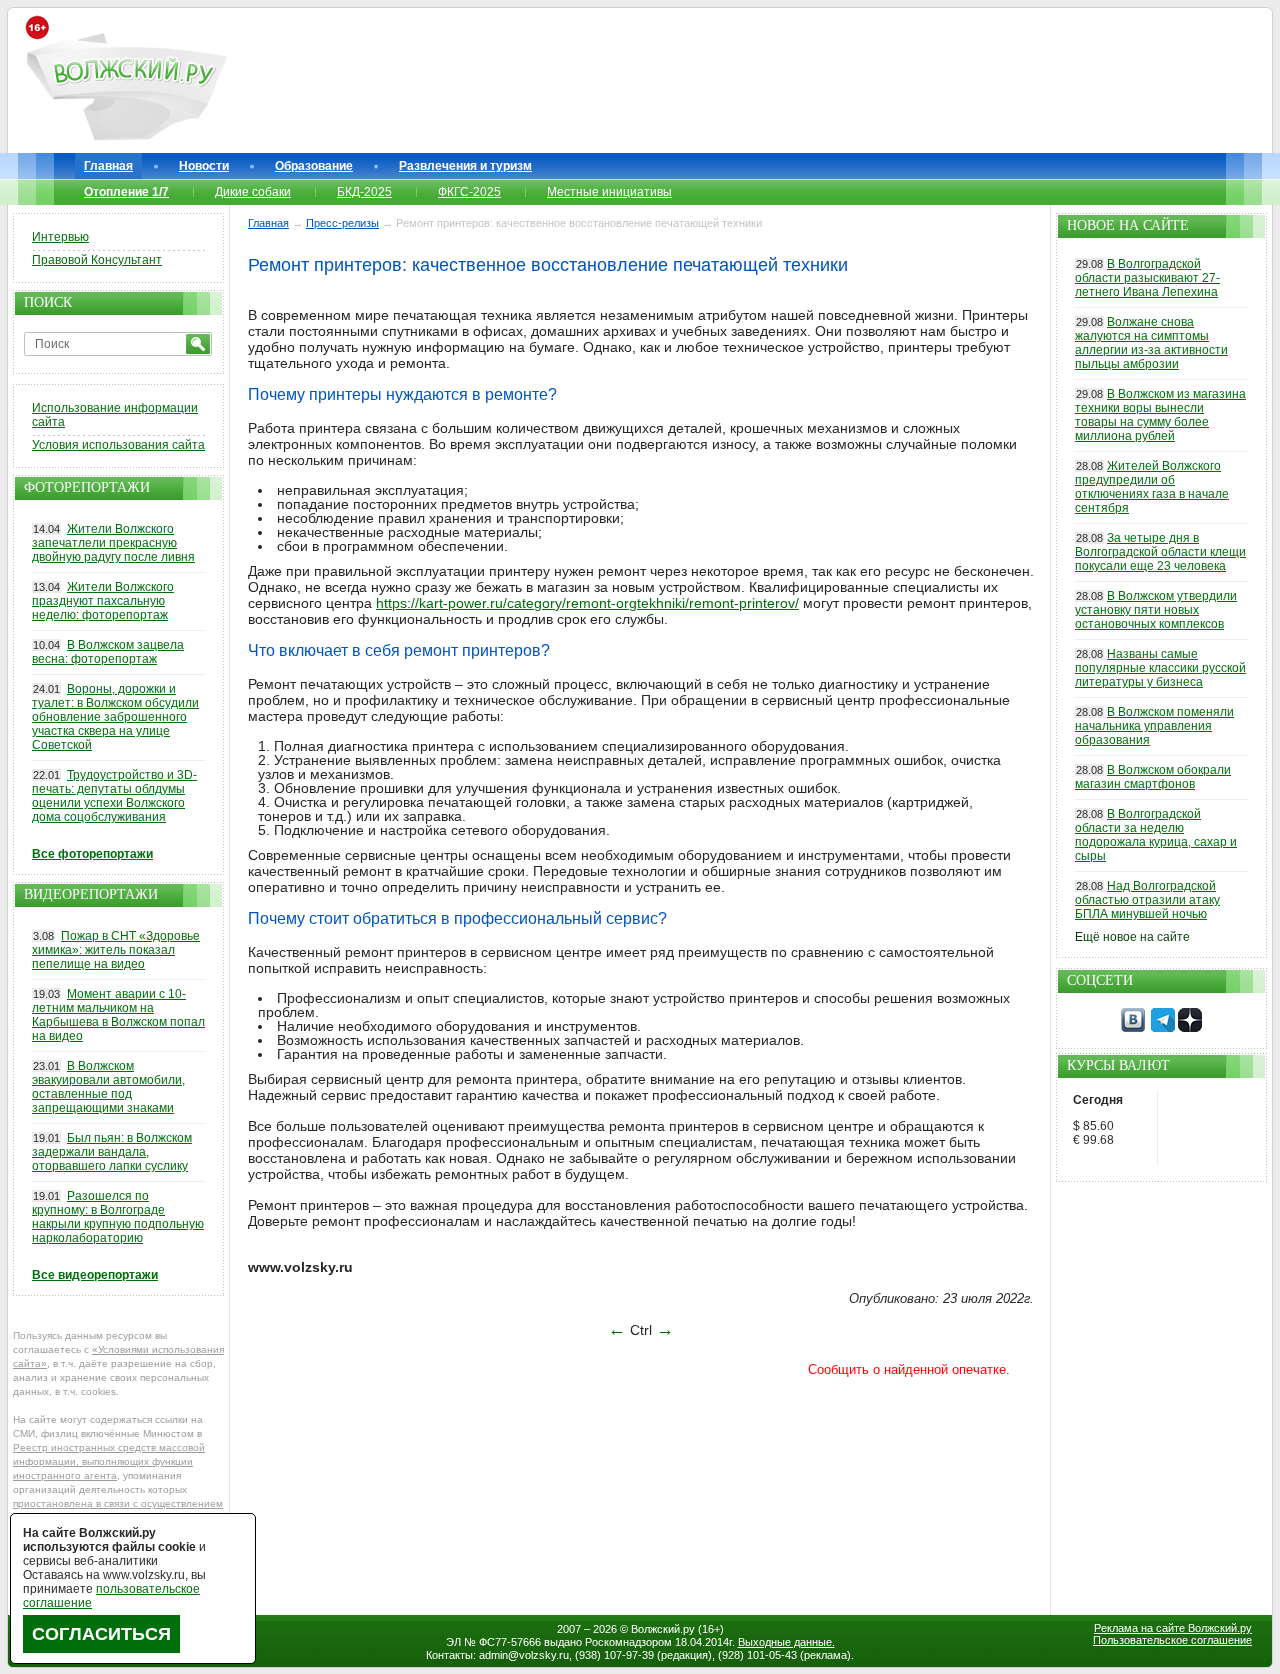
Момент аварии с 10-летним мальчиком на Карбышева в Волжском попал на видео (118, 1015)
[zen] (1190, 1028)
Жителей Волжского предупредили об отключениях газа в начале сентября (1152, 487)
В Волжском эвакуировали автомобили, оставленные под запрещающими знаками (108, 1087)
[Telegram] (1163, 1028)
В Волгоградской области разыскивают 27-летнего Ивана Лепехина (1147, 278)
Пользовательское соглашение (1172, 1640)
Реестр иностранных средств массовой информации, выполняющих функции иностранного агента (109, 1461)
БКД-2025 (364, 192)
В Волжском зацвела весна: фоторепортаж (108, 652)
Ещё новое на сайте (1132, 937)
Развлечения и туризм (465, 166)
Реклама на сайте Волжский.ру (1173, 1628)
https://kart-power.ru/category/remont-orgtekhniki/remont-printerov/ (587, 603)
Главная (108, 166)
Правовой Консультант (97, 260)
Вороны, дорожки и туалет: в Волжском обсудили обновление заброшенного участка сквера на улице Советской (115, 717)
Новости (204, 166)
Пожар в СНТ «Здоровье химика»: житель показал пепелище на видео (116, 950)
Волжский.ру (663, 1629)
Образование (314, 166)
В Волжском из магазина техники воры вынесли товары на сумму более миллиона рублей (1160, 415)
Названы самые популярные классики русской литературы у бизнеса (1160, 668)
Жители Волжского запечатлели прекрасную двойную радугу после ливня (113, 543)
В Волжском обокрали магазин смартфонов (1153, 777)
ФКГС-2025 (469, 192)
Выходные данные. (786, 1642)
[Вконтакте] (1133, 1028)
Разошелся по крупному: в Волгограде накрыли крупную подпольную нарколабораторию (118, 1217)
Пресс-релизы (342, 223)
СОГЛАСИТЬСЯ (101, 1634)
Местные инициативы (609, 192)
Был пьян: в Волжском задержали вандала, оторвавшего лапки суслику (112, 1152)
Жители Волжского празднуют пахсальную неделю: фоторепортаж (103, 601)
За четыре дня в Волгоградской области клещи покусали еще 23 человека (1160, 552)
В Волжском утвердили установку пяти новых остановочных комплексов (1156, 610)
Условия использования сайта (118, 445)
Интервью (60, 237)
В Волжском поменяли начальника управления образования (1154, 726)
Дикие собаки (253, 192)
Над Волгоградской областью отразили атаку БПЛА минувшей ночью (1147, 900)
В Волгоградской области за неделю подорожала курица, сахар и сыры (1156, 835)
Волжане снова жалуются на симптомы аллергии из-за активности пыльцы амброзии (1151, 343)
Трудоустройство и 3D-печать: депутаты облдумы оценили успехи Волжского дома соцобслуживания (114, 796)
